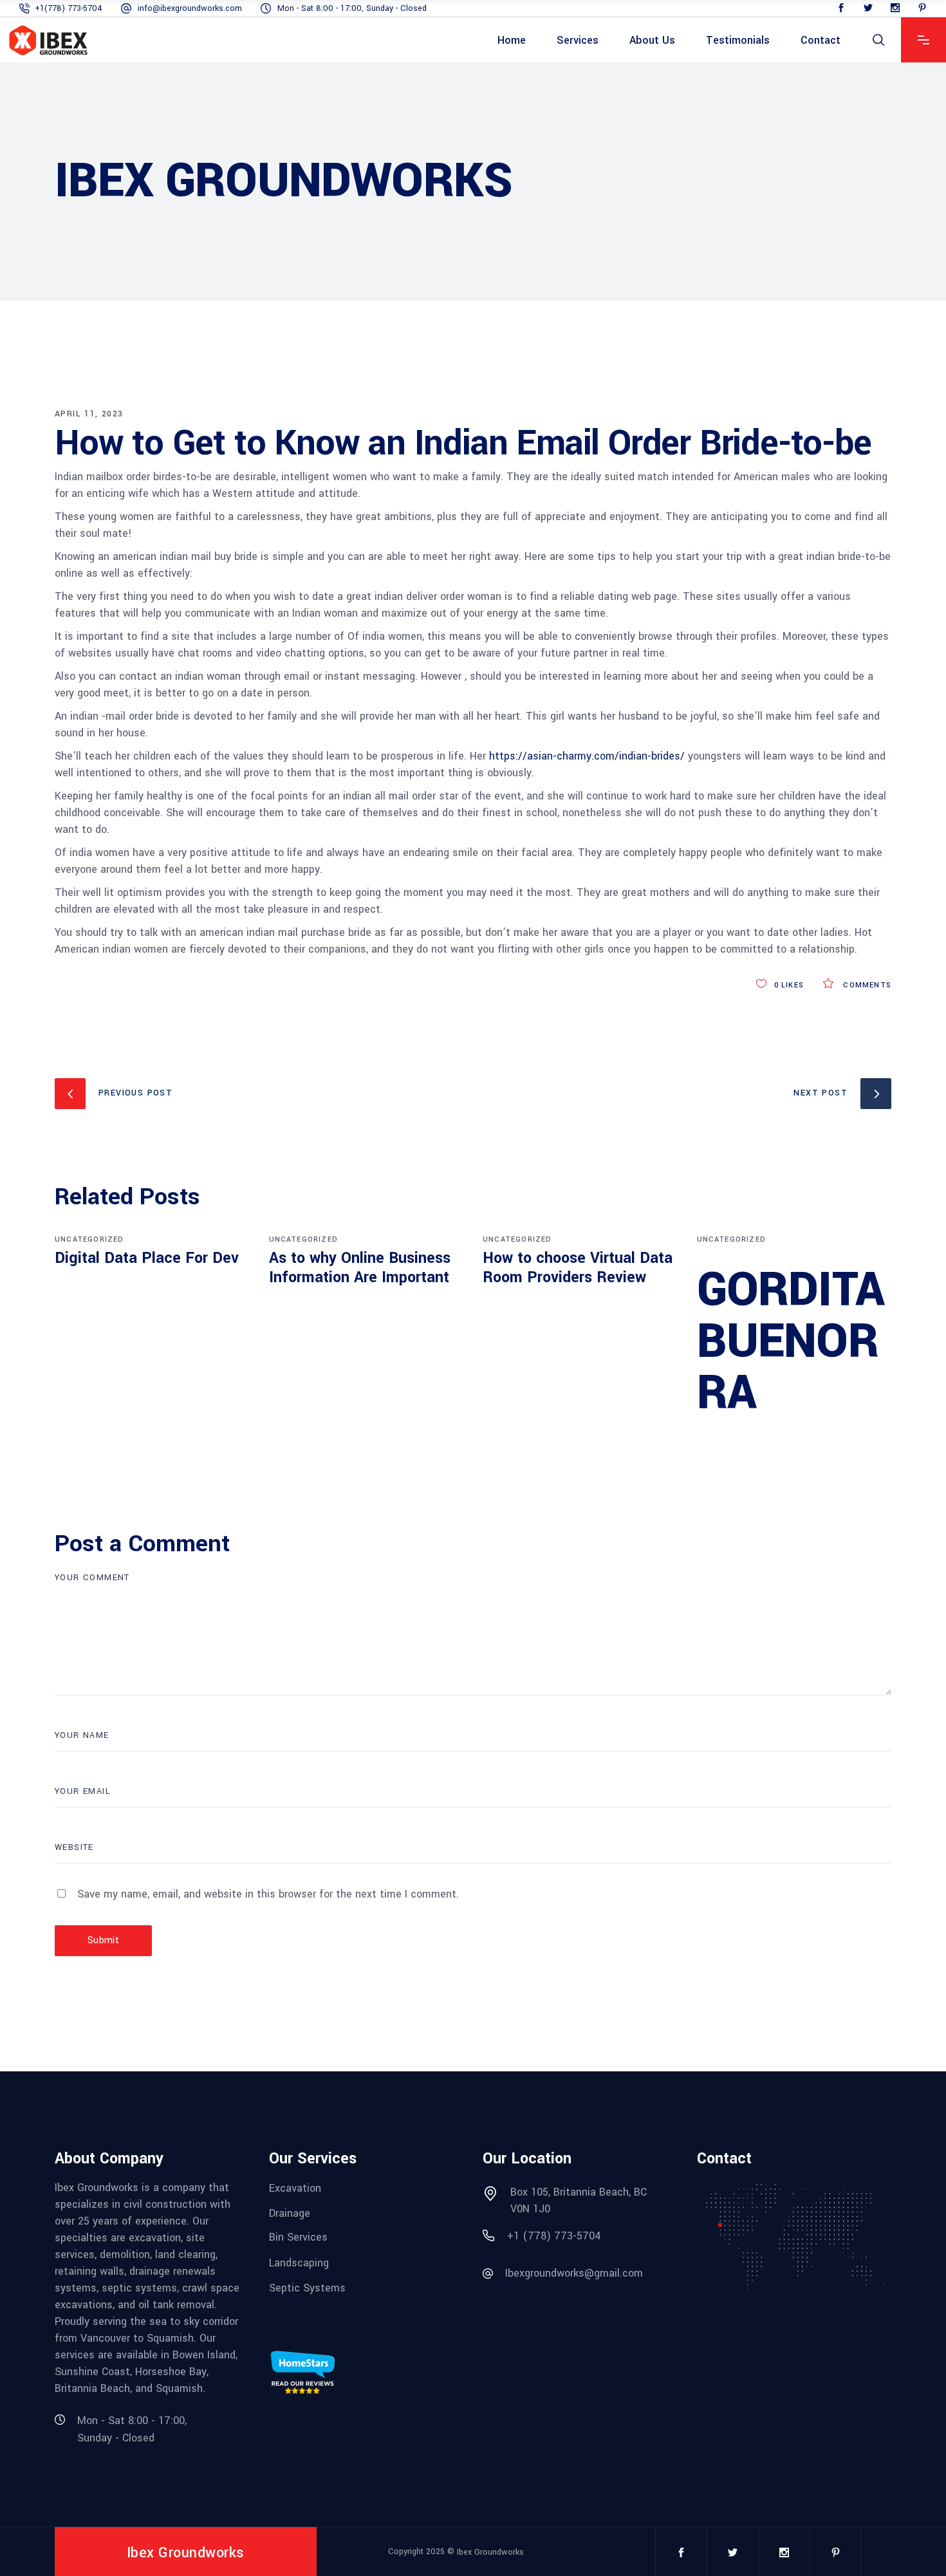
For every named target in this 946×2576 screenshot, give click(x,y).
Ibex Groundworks (490, 2552)
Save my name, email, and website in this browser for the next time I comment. (268, 1894)
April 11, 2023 (89, 414)
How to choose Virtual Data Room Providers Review (578, 1268)
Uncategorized (89, 1239)
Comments (866, 985)
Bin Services (298, 2237)
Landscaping (299, 2262)
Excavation (295, 2188)
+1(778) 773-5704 (69, 8)
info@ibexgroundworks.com (190, 8)
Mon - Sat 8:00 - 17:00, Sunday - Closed (352, 8)
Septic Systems (307, 2288)
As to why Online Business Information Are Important (360, 1268)
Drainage (290, 2213)
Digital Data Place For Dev (147, 1258)
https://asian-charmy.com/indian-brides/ (587, 756)
